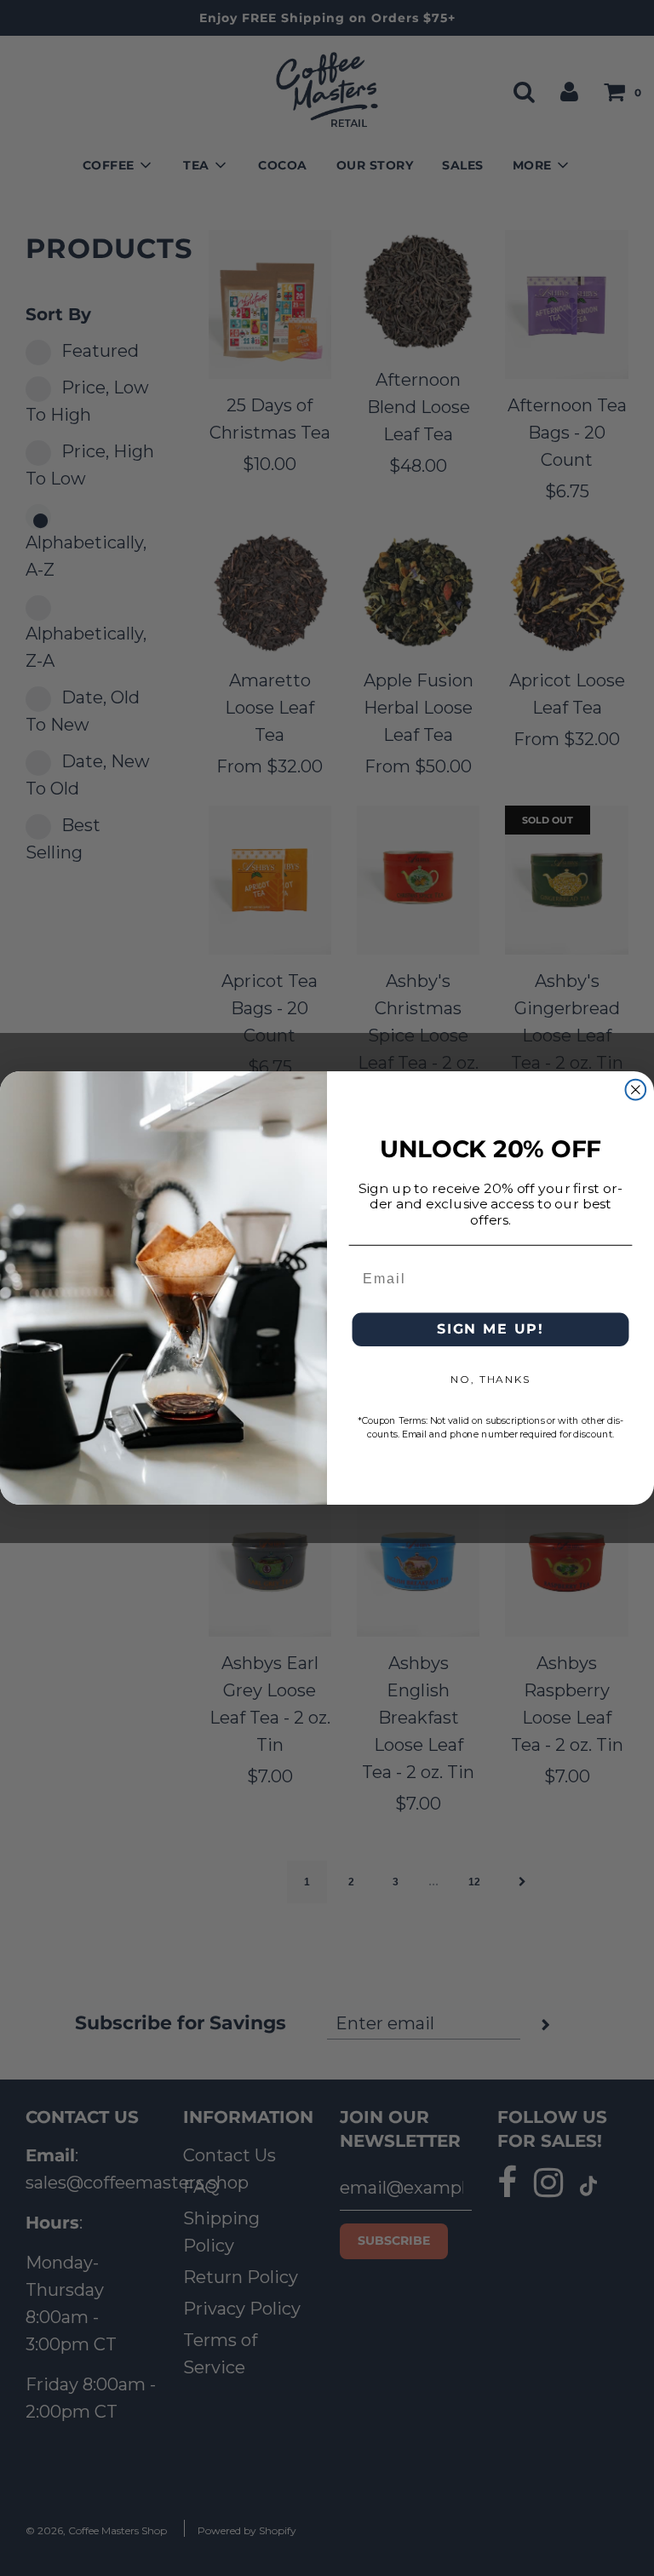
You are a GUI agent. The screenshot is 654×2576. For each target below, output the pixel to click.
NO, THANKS (490, 1380)
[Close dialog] (636, 1090)
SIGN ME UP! (490, 1330)
